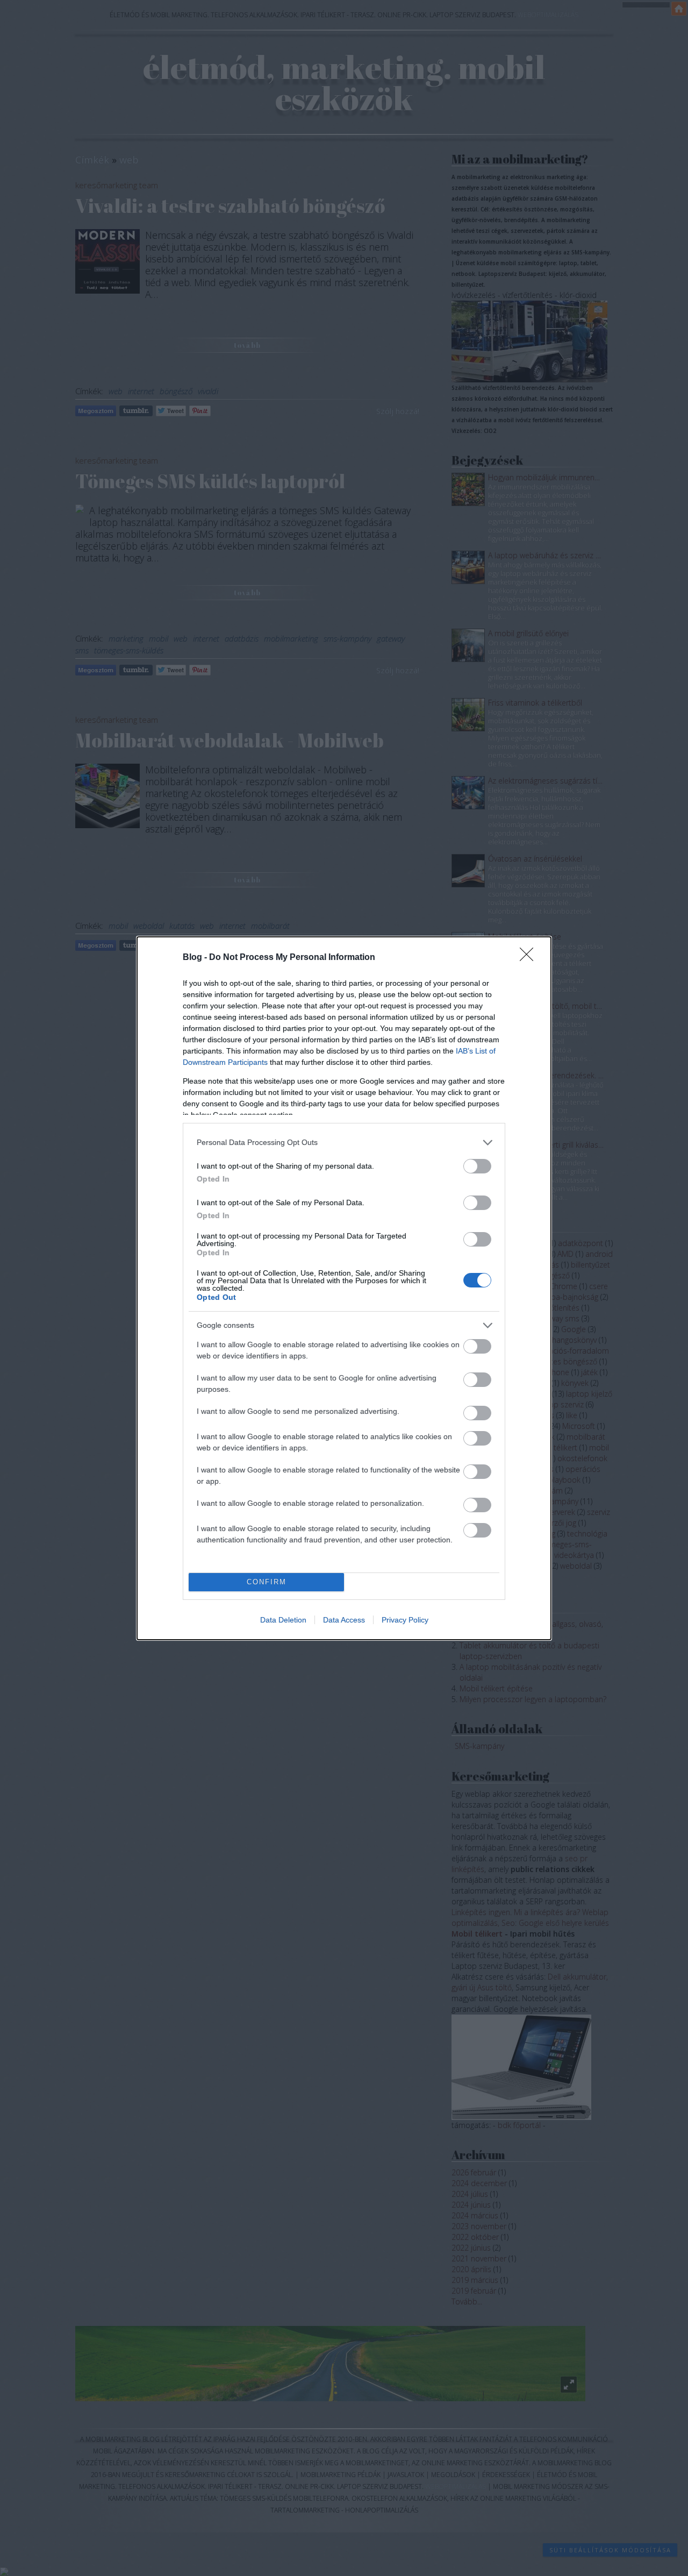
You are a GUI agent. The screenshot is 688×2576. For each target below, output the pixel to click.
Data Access (344, 1620)
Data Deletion (283, 1620)
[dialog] (344, 1288)
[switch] (477, 1166)
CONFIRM (267, 1582)
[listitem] (344, 1143)
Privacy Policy (405, 1620)
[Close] (530, 958)
